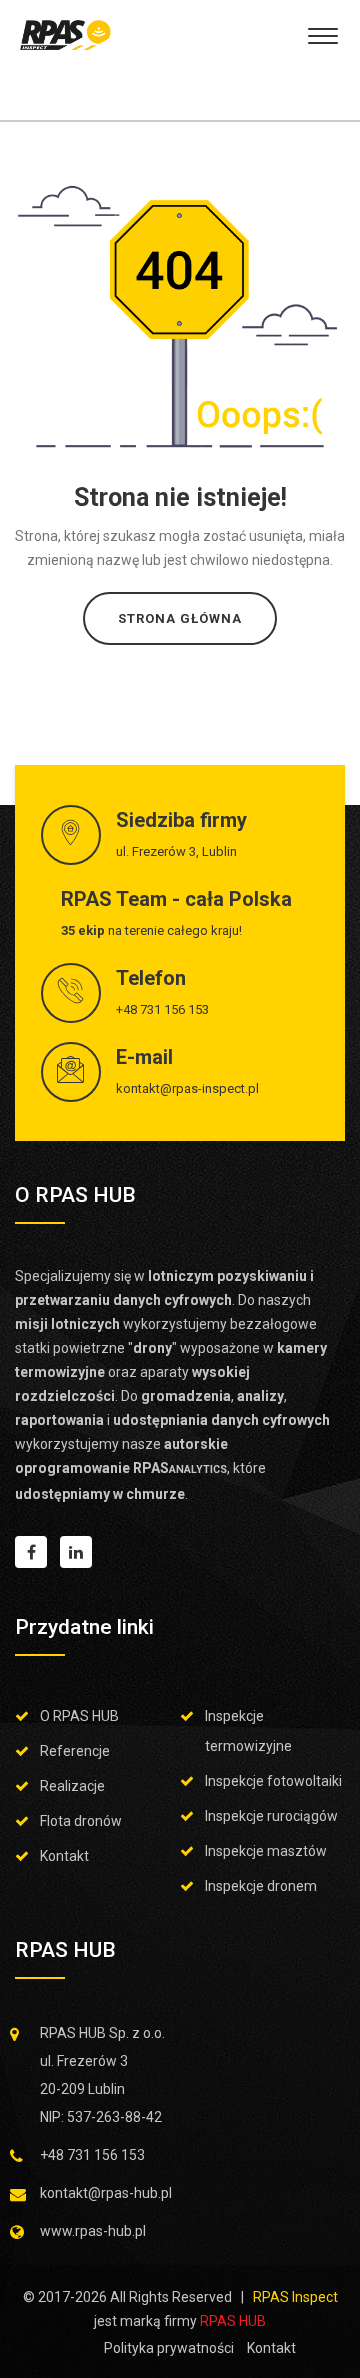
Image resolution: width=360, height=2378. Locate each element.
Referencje (75, 1751)
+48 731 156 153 (162, 1009)
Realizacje (72, 1786)
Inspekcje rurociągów (271, 1816)
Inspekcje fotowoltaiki (273, 1781)
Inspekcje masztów (266, 1851)
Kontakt (64, 1856)
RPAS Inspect (295, 2297)
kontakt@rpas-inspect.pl (187, 1088)
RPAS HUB (233, 2321)
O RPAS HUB (79, 1716)
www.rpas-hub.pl (93, 2231)
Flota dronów (81, 1821)
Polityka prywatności (169, 2348)
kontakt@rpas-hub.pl (106, 2193)
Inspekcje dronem (261, 1886)
